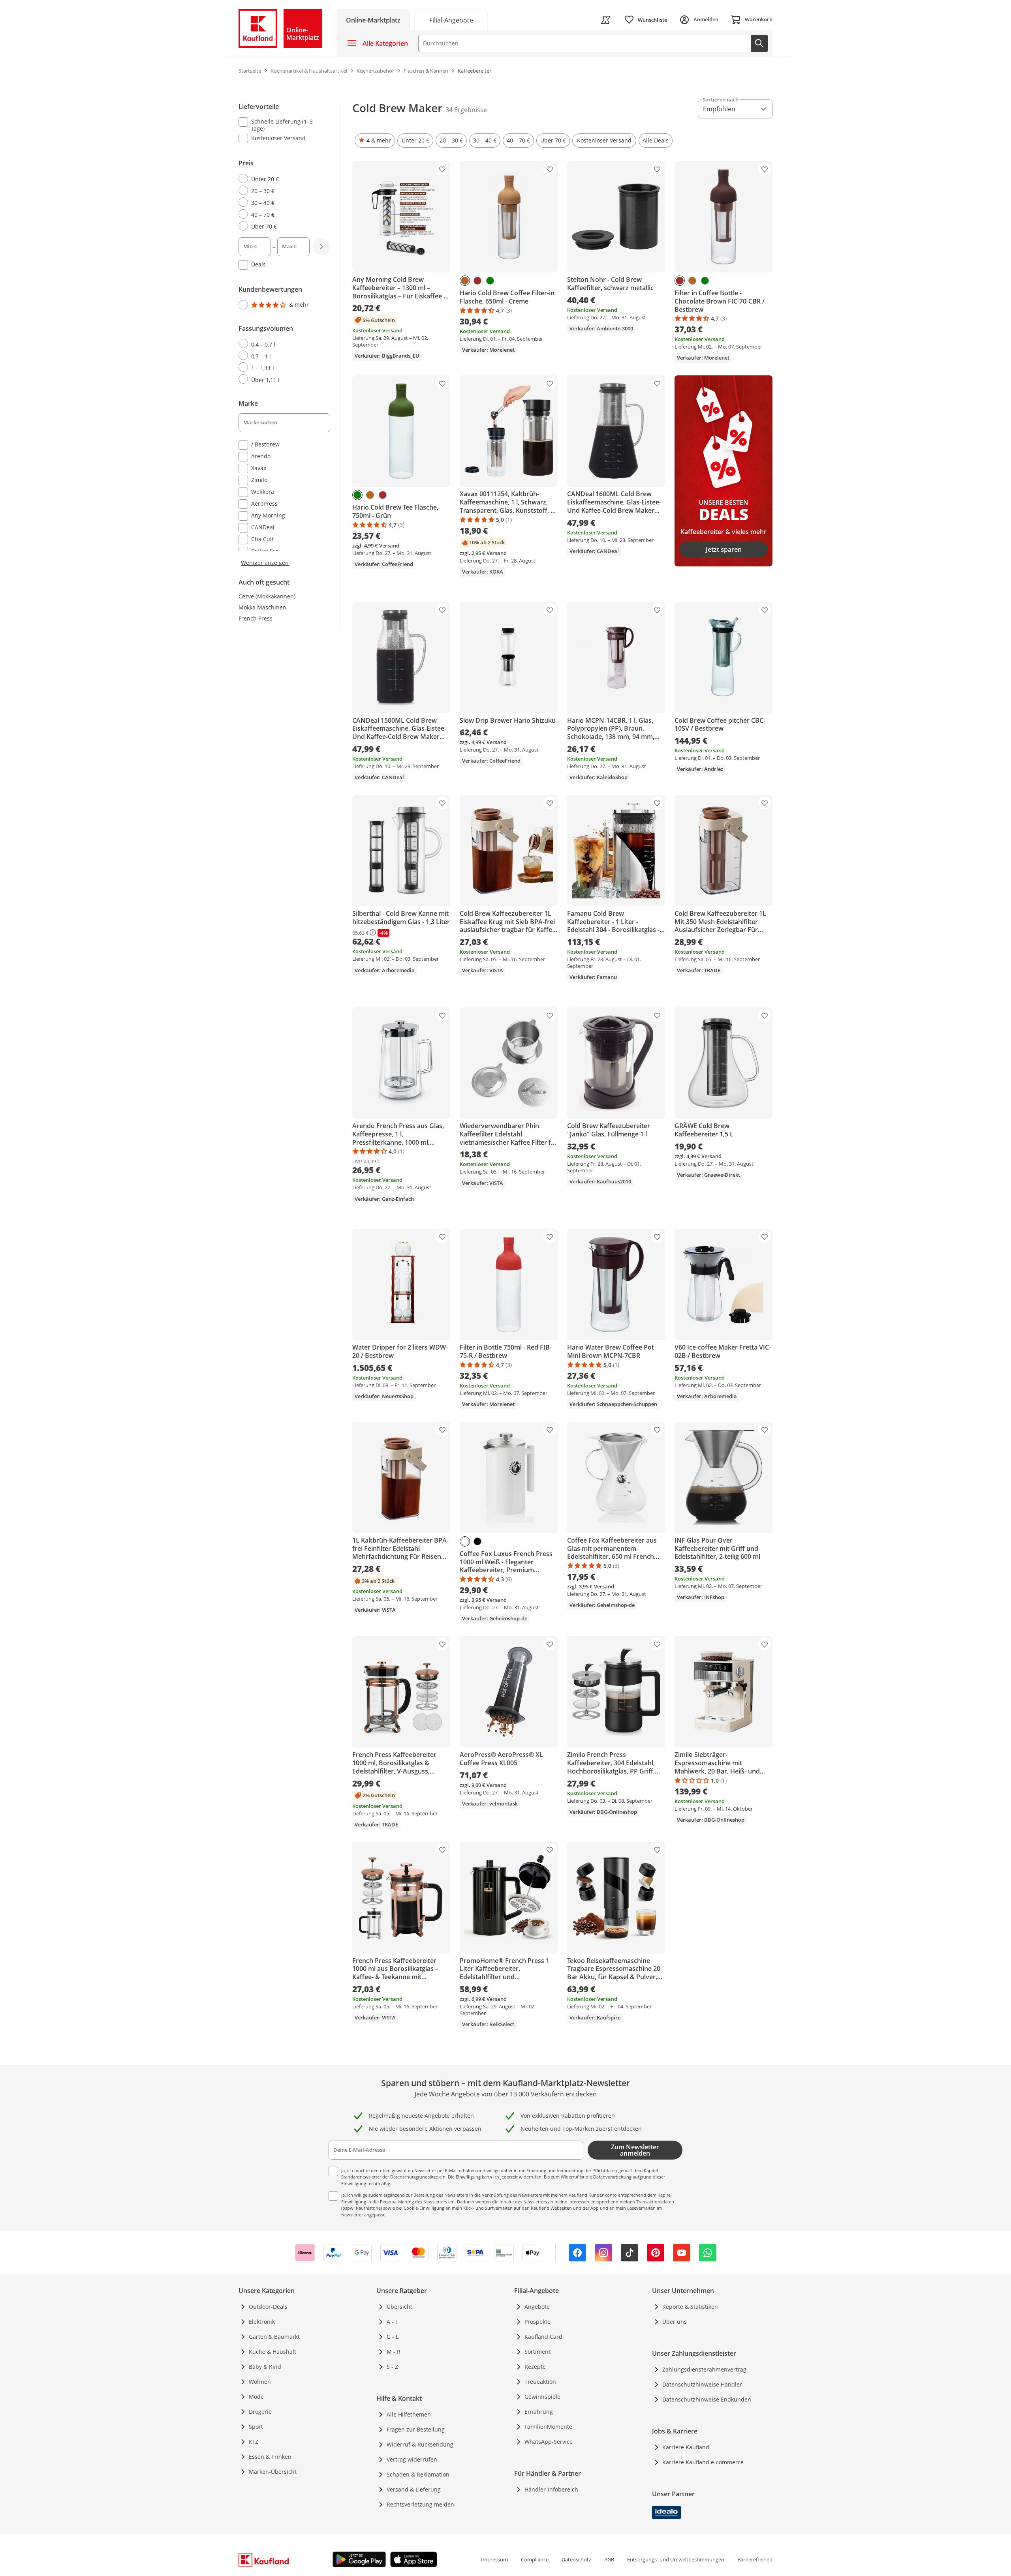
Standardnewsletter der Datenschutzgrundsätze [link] (390, 2177)
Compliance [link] (535, 2559)
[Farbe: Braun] (477, 281)
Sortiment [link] (537, 2352)
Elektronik (262, 2322)
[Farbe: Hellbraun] (465, 281)
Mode (256, 2397)
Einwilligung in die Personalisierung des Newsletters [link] (394, 2202)
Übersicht (399, 2307)
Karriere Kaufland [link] (686, 2447)
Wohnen (260, 2382)
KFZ (254, 2442)
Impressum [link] (494, 2559)
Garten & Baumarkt (274, 2337)
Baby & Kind (265, 2367)
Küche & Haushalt (272, 2352)
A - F (392, 2322)
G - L (393, 2337)
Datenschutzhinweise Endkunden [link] (707, 2399)
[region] (289, 333)
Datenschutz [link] (576, 2559)
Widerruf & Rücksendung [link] (420, 2444)
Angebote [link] (537, 2307)
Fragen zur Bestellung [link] (416, 2429)
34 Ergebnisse (466, 110)
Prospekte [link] (537, 2322)
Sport (256, 2427)
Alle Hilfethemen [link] (409, 2414)
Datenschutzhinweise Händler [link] (702, 2384)
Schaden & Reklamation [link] (418, 2474)
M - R (394, 2352)
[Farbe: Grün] (490, 281)
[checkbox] (281, 125)
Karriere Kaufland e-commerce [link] (703, 2462)
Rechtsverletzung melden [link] (420, 2504)
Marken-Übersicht (273, 2472)
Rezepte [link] (535, 2367)
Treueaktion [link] (540, 2382)
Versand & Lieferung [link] (414, 2489)
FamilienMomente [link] (548, 2427)
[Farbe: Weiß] (465, 1541)
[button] (375, 141)
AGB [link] (609, 2559)
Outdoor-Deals (268, 2307)
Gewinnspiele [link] (542, 2397)
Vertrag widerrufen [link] (412, 2459)
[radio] (281, 179)
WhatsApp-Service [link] (549, 2442)
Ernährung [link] (539, 2412)
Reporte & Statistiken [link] (690, 2307)
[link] (451, 20)
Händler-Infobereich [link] (551, 2489)
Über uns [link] (675, 2322)
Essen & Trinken (270, 2457)
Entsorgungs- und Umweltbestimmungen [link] (676, 2559)
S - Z (392, 2367)
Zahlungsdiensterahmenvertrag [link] (704, 2369)
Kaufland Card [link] (543, 2337)
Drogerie (260, 2412)
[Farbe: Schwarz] (477, 1541)
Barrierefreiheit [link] (755, 2559)
